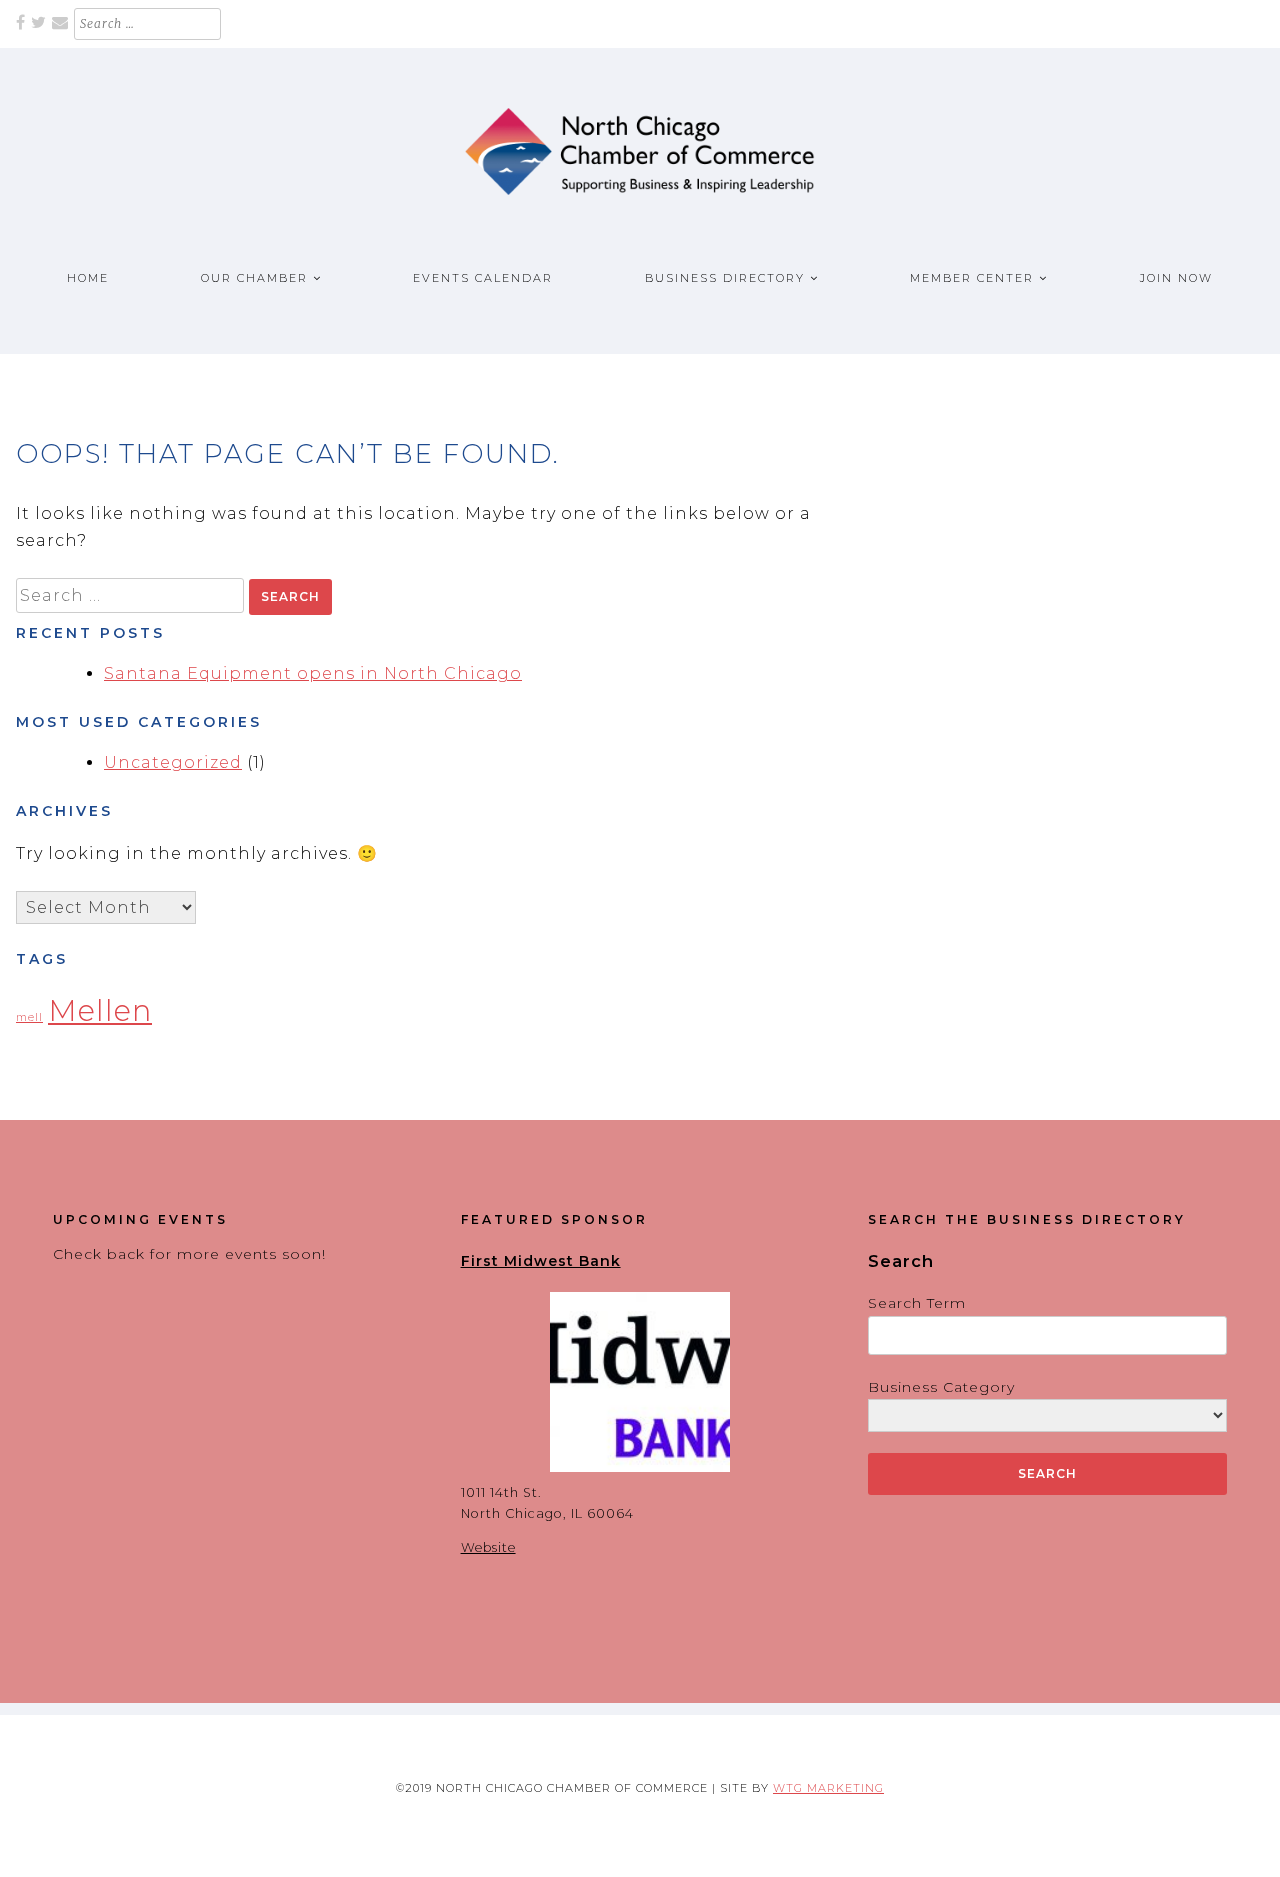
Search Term (917, 1303)
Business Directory (725, 278)
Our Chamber (254, 278)
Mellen (100, 1010)
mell (29, 1017)
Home (88, 278)
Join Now (1176, 278)
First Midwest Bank (541, 1261)
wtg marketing (828, 1788)
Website (488, 1547)
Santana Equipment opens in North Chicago (313, 673)
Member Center (972, 278)
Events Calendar (483, 278)
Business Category (941, 1387)
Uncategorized (173, 762)
